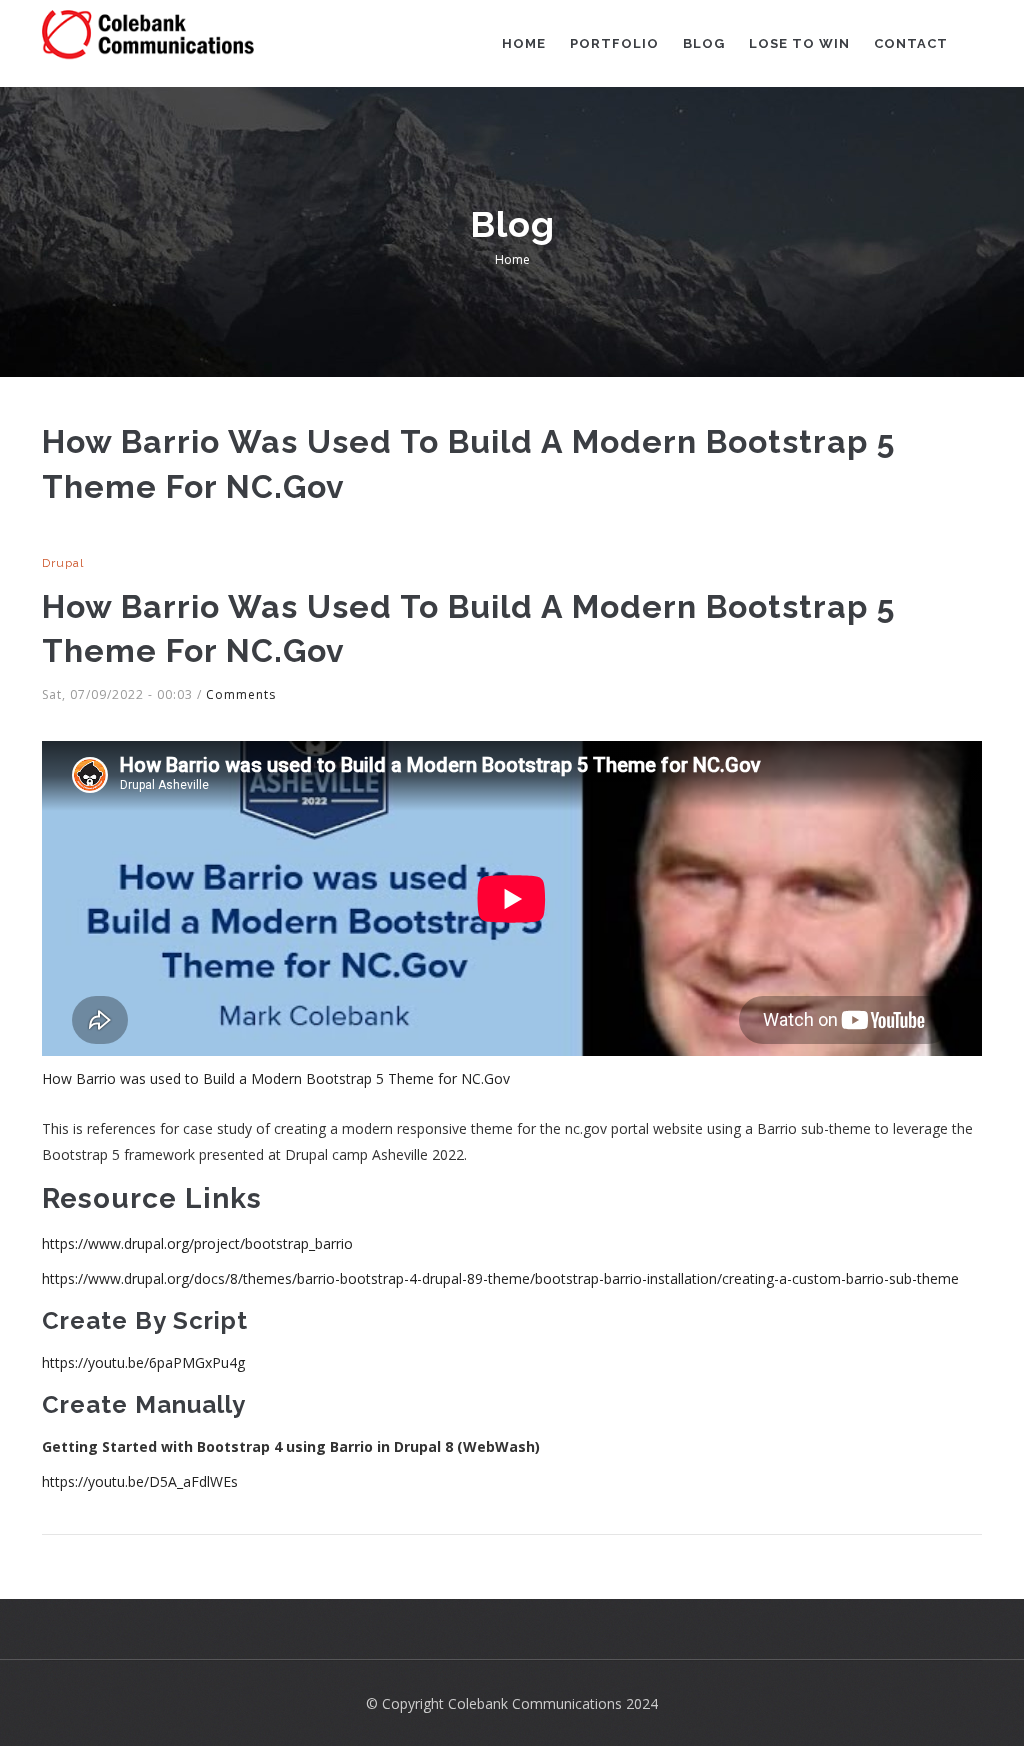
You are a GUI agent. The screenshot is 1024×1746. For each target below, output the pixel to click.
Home (524, 43)
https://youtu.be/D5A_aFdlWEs (140, 1481)
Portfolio (614, 43)
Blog (704, 43)
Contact (911, 43)
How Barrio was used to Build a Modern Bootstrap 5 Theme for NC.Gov (276, 1078)
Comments (241, 694)
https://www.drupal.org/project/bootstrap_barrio (197, 1243)
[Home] (148, 35)
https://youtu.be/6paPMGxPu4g (143, 1362)
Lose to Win (799, 43)
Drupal (63, 563)
